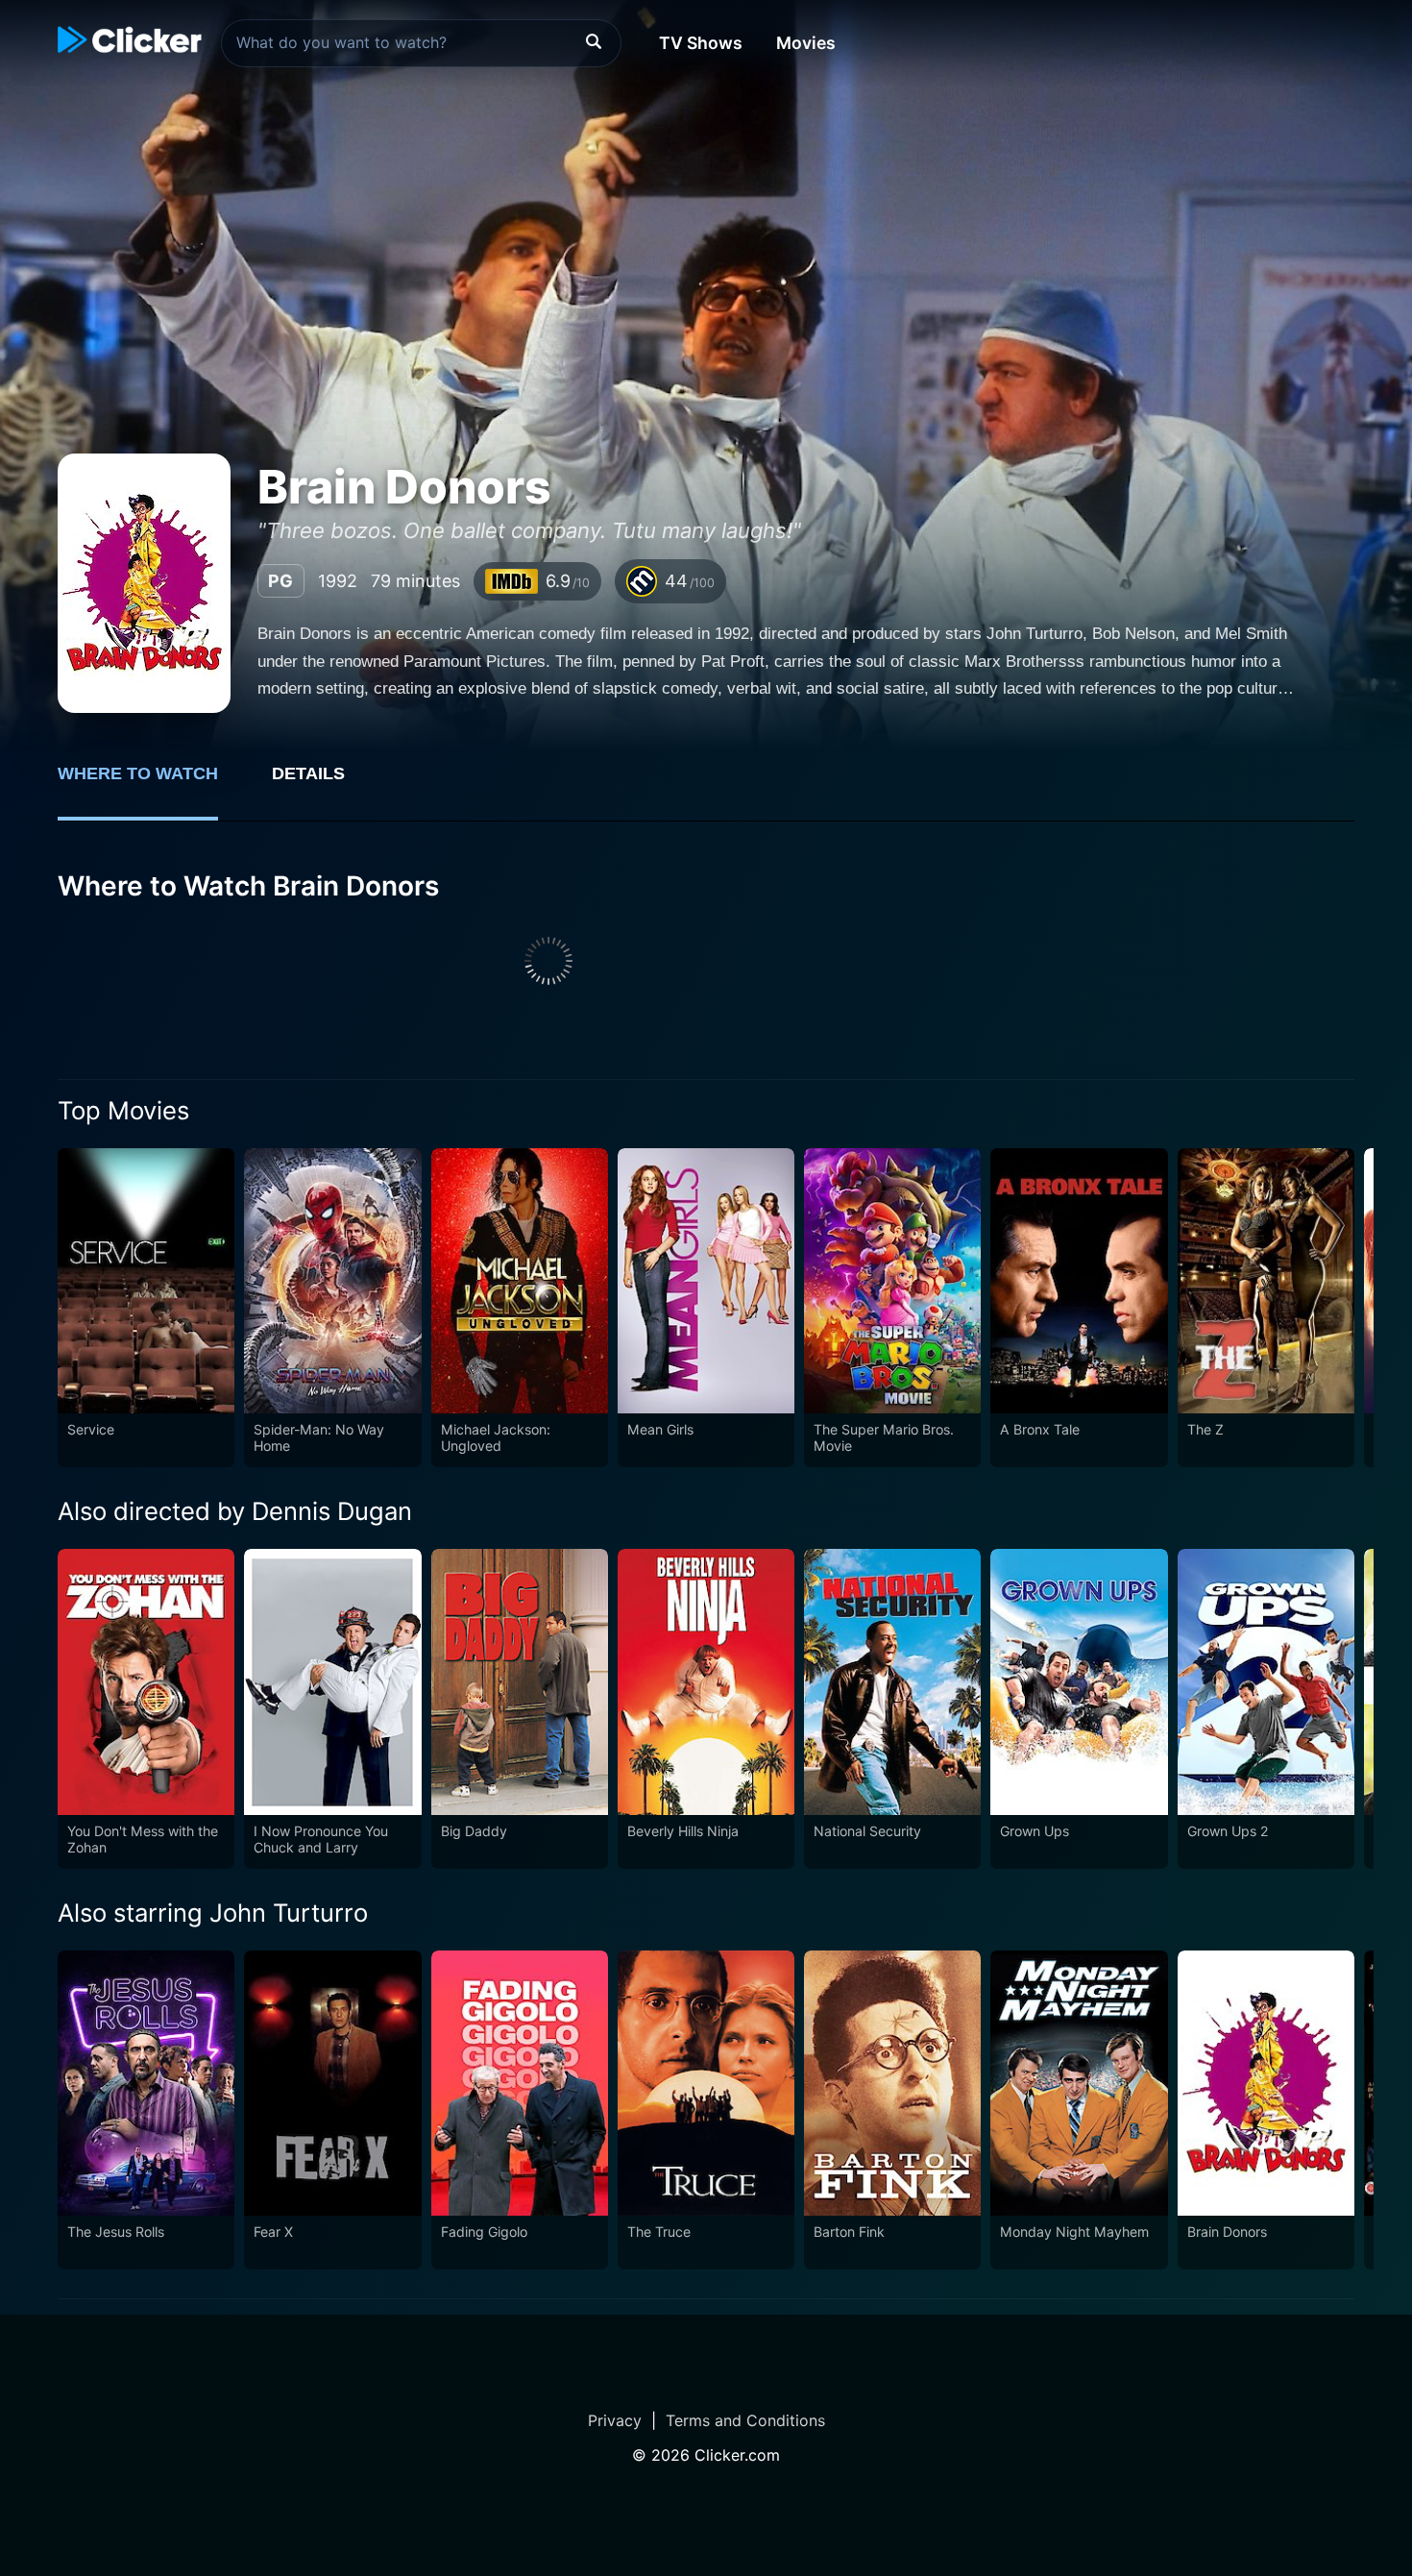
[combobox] (421, 43)
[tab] (151, 784)
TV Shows (701, 43)
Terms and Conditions (745, 2420)
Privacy (615, 2420)
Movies (806, 43)
